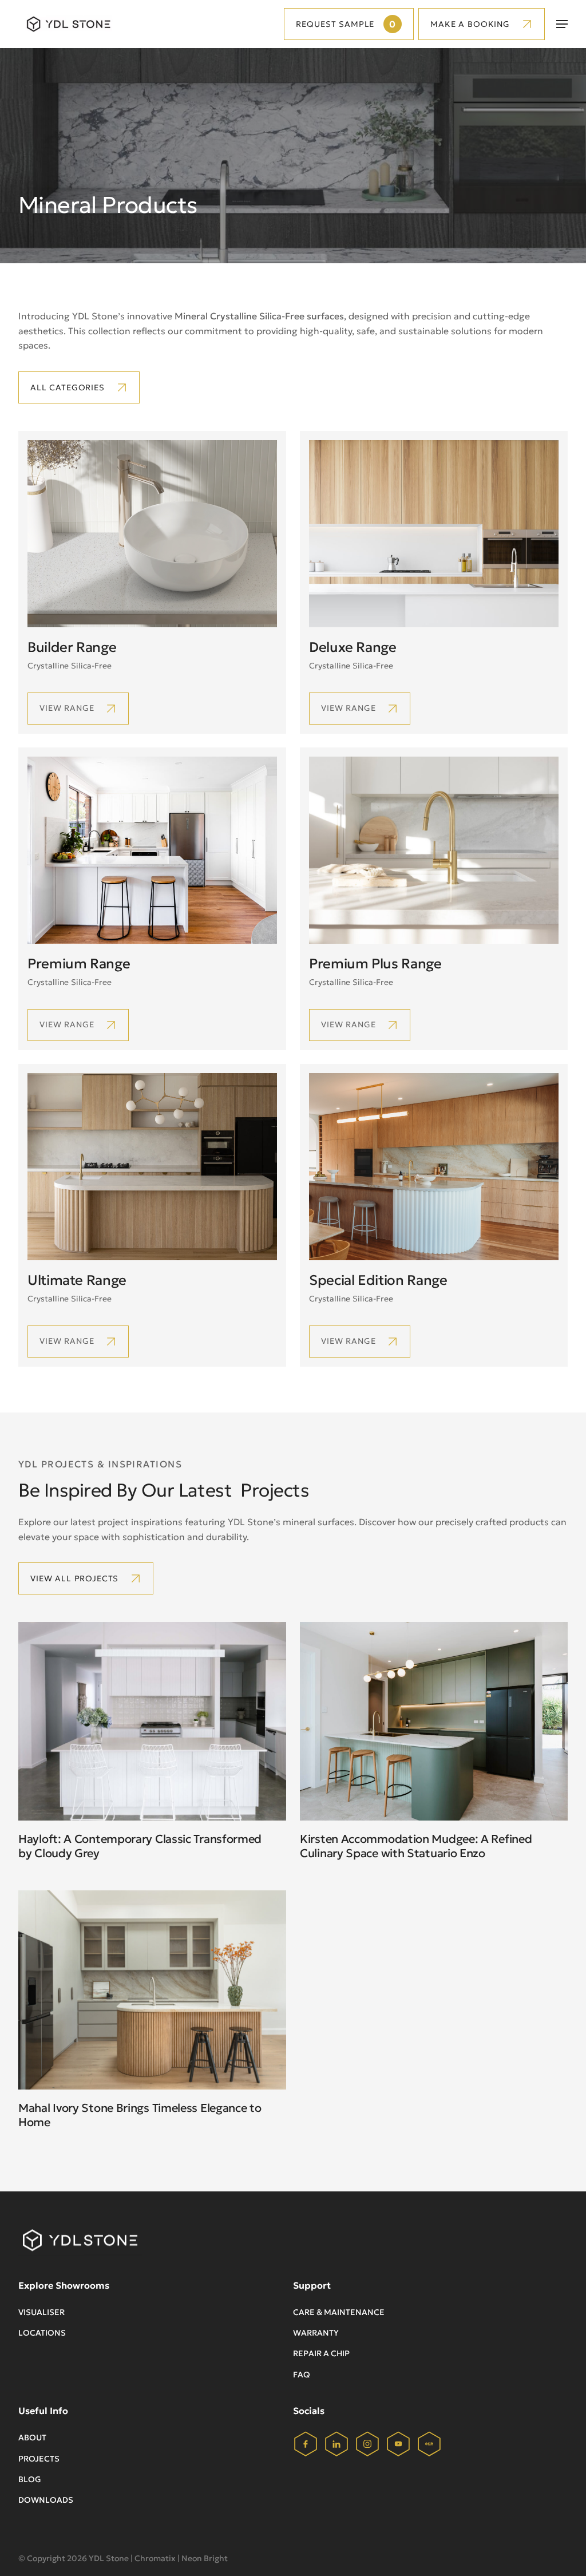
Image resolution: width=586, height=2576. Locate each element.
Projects (39, 2459)
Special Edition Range (378, 1280)
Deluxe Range (353, 647)
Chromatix (155, 2558)
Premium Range (79, 964)
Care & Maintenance (339, 2312)
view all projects (74, 1578)
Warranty (316, 2333)
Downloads (46, 2500)
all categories (68, 387)
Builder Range (72, 647)
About (32, 2437)
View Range (67, 1024)
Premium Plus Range (375, 964)
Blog (30, 2479)
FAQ (302, 2375)
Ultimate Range (77, 1280)
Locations (42, 2333)
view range (67, 708)
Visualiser (41, 2312)
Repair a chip (321, 2353)
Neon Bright (205, 2558)
